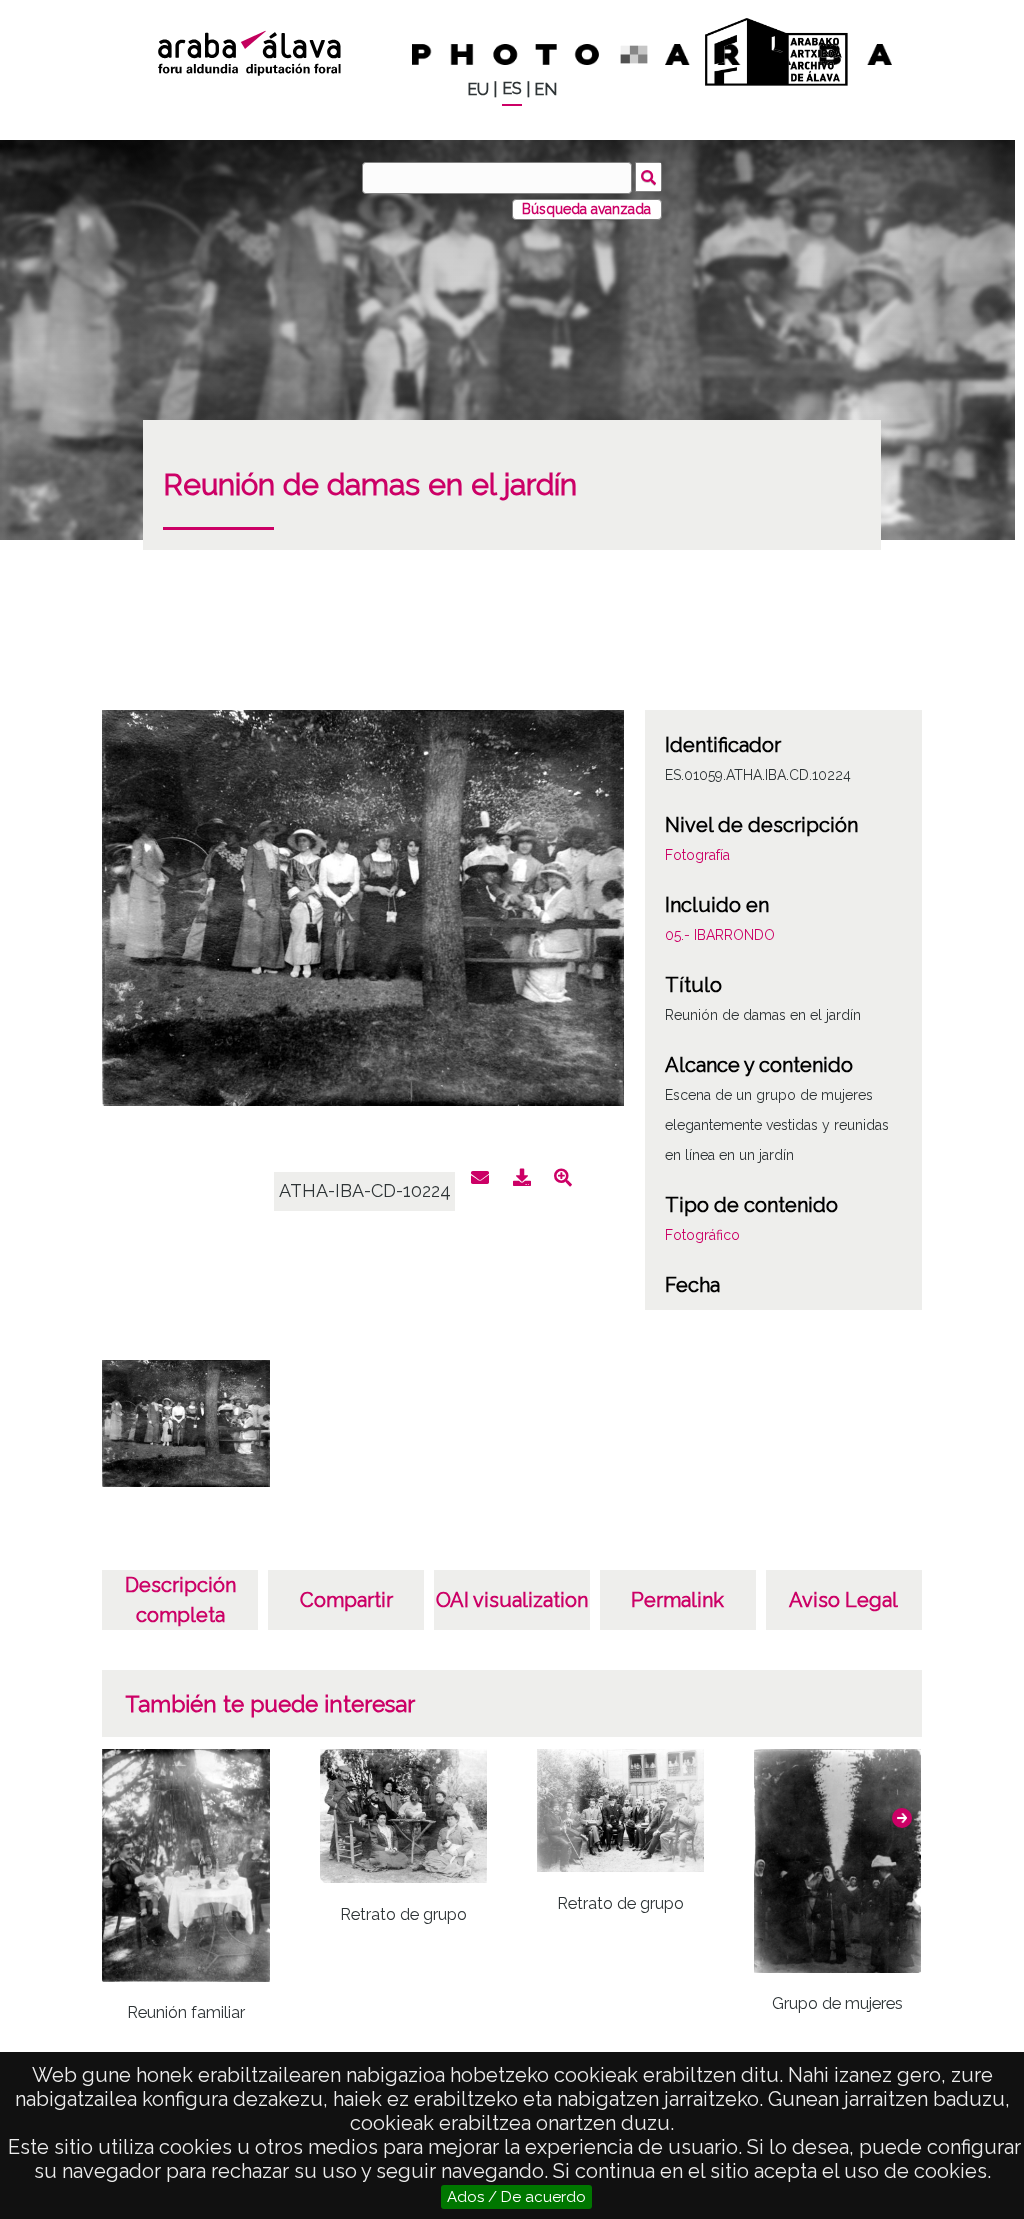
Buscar (648, 177)
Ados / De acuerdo (516, 2197)
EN (545, 89)
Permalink (677, 1600)
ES (512, 88)
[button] (902, 1818)
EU (478, 89)
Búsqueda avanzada (586, 209)
